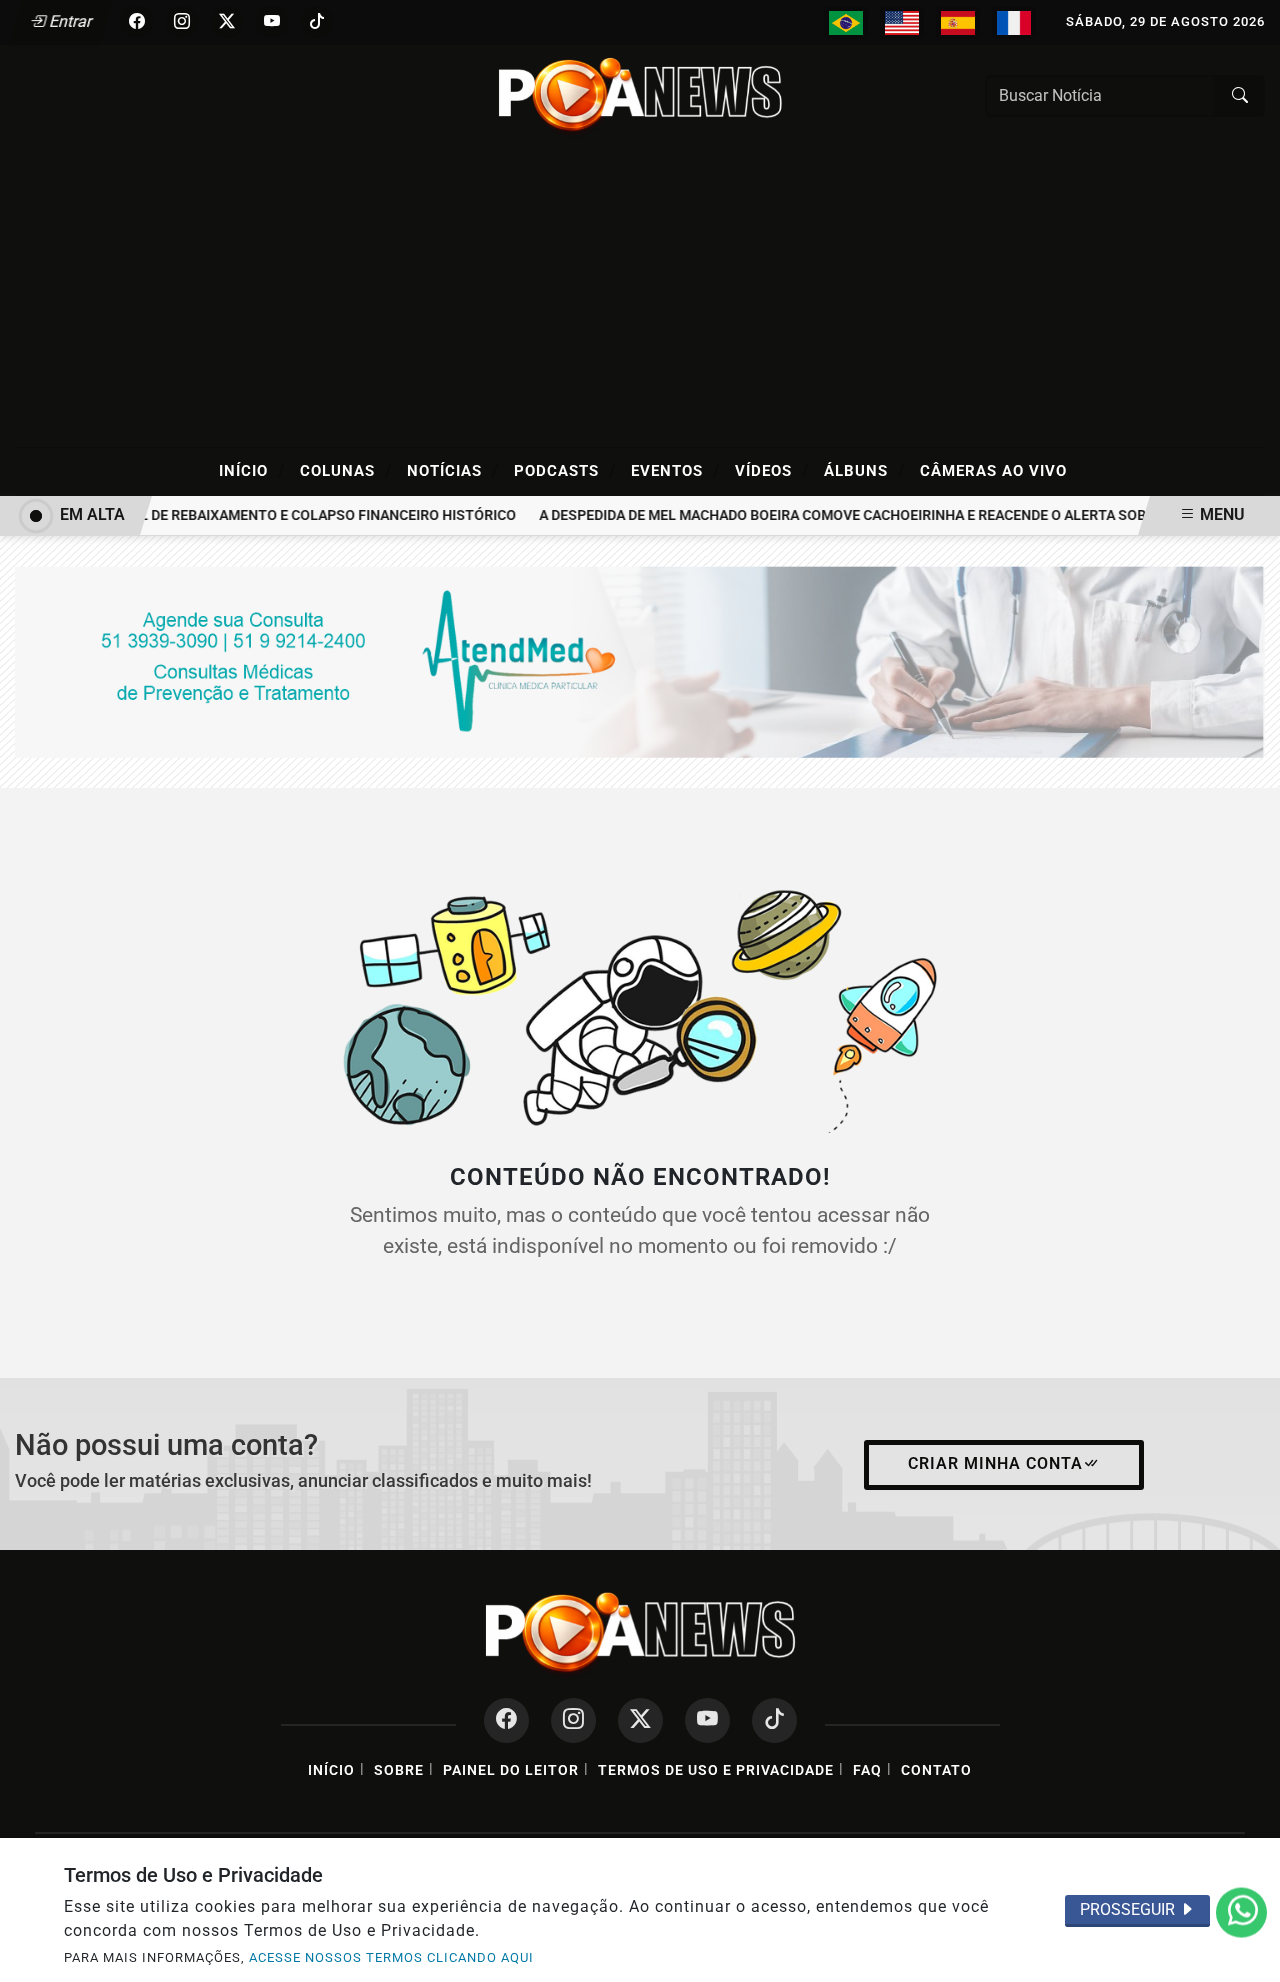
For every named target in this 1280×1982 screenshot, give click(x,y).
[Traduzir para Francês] (1014, 23)
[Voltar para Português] (846, 23)
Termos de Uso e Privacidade (716, 1770)
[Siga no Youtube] (272, 22)
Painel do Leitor (511, 1770)
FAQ (867, 1770)
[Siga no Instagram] (182, 22)
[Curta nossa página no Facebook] (506, 1720)
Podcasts (565, 470)
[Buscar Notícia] (1240, 96)
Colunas (346, 470)
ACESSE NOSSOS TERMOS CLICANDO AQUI (391, 1957)
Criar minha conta (995, 1463)
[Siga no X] (227, 22)
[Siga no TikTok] (317, 22)
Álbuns (864, 470)
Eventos (675, 470)
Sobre (399, 1770)
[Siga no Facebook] (137, 22)
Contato (936, 1770)
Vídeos (772, 470)
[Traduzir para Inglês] (902, 23)
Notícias (453, 470)
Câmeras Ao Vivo (993, 471)
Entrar (69, 21)
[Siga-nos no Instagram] (573, 1720)
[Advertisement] (640, 297)
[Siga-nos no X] (640, 1720)
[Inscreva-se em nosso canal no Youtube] (707, 1720)
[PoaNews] (640, 94)
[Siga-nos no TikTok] (774, 1720)
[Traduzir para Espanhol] (958, 23)
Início (252, 470)
